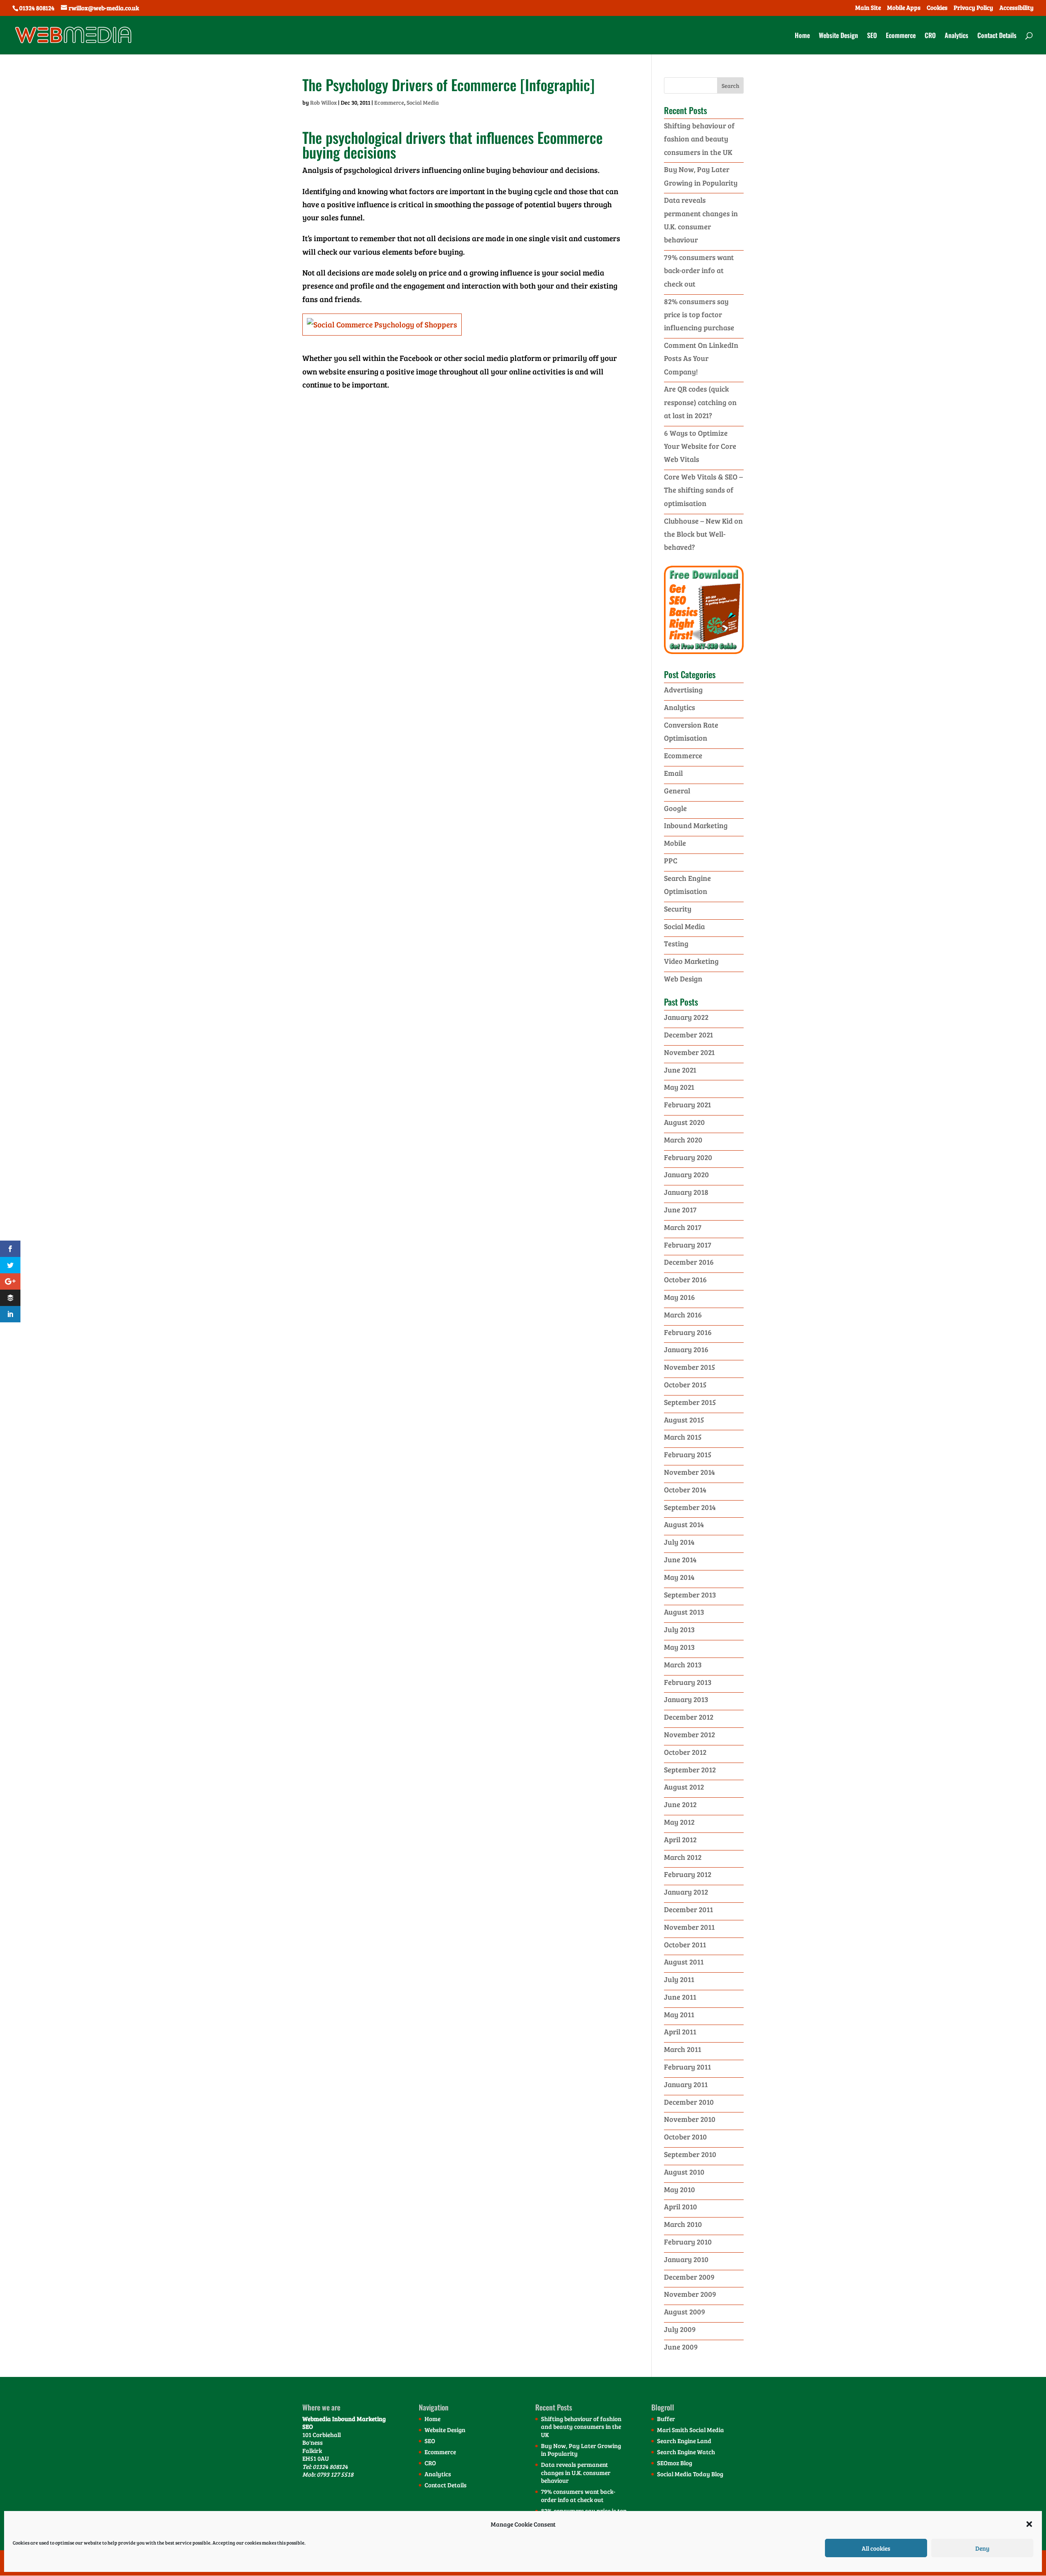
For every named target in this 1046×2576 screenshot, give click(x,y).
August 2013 (684, 1612)
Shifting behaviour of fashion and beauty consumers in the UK (699, 139)
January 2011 (686, 2084)
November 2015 (690, 1367)
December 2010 (689, 2102)
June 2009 (681, 2347)
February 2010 (688, 2242)
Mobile (675, 843)
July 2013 (679, 1629)
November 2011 (689, 1927)
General (677, 791)
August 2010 (684, 2172)
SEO (872, 36)
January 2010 (686, 2259)
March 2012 (683, 1857)
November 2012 (690, 1734)
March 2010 (683, 2224)
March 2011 (683, 2049)
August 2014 (684, 1524)
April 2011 (680, 2032)
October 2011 (685, 1944)
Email (673, 773)
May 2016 (679, 1297)
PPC (671, 860)
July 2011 (679, 1979)
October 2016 (685, 1279)
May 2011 (679, 2014)
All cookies (876, 2548)
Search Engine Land (684, 2441)
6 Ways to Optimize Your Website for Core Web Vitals (700, 446)
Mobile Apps (904, 8)
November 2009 (690, 2294)
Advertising (683, 690)
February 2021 (687, 1104)
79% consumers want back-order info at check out (699, 270)
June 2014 (680, 1559)
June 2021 (680, 1070)
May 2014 (679, 1577)
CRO (930, 36)
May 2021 (679, 1087)
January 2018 (686, 1192)
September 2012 (690, 1770)
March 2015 (683, 1437)
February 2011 (687, 2067)
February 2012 (688, 1874)
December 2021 (688, 1035)
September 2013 (690, 1595)
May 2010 (679, 2189)
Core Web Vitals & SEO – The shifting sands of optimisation (703, 490)
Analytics (957, 36)
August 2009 (685, 2312)
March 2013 (683, 1664)
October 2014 (685, 1490)
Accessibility (1017, 8)
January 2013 (686, 1699)
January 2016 (686, 1349)
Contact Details (997, 36)
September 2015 (690, 1402)
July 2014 (679, 1542)
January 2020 (686, 1174)
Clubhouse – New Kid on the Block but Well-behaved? (703, 534)
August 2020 (684, 1122)
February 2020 (688, 1157)
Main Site (868, 8)
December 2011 (688, 1909)
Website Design (838, 36)
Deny (982, 2548)
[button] (1029, 2524)
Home (802, 36)
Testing (676, 943)
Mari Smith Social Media (691, 2430)
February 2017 (688, 1245)
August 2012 (684, 1787)
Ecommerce (901, 36)
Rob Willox (323, 102)
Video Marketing (691, 961)
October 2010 (685, 2137)
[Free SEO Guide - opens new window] (704, 651)
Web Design (683, 979)
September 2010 (690, 2154)
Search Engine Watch (686, 2452)
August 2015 (684, 1420)
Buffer (666, 2419)
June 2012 (680, 1804)
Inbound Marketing (696, 825)
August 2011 (684, 1962)
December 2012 (689, 1717)
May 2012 (679, 1822)
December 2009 (689, 2277)
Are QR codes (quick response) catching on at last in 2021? (700, 402)
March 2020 (683, 1140)
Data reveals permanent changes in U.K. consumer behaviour (576, 2472)
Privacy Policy (973, 8)
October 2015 (685, 1384)
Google (675, 808)
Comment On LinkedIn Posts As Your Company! (701, 358)
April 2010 (681, 2206)
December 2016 (689, 1262)
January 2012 (686, 1892)
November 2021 (689, 1052)
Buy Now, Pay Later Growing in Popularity (581, 2450)
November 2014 (690, 1472)
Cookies (937, 8)
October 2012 (685, 1752)
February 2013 (688, 1682)
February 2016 (688, 1332)
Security (678, 909)
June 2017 (680, 1210)
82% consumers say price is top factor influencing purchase (699, 315)
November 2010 (690, 2119)
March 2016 (683, 1315)
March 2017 (683, 1227)
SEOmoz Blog (675, 2463)
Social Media (423, 102)
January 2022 (686, 1017)
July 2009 (680, 2329)
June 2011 (680, 1997)
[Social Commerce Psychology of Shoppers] (382, 337)
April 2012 (680, 1839)
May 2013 (679, 1647)
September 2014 (690, 1507)
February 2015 (688, 1454)
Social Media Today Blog (690, 2474)
